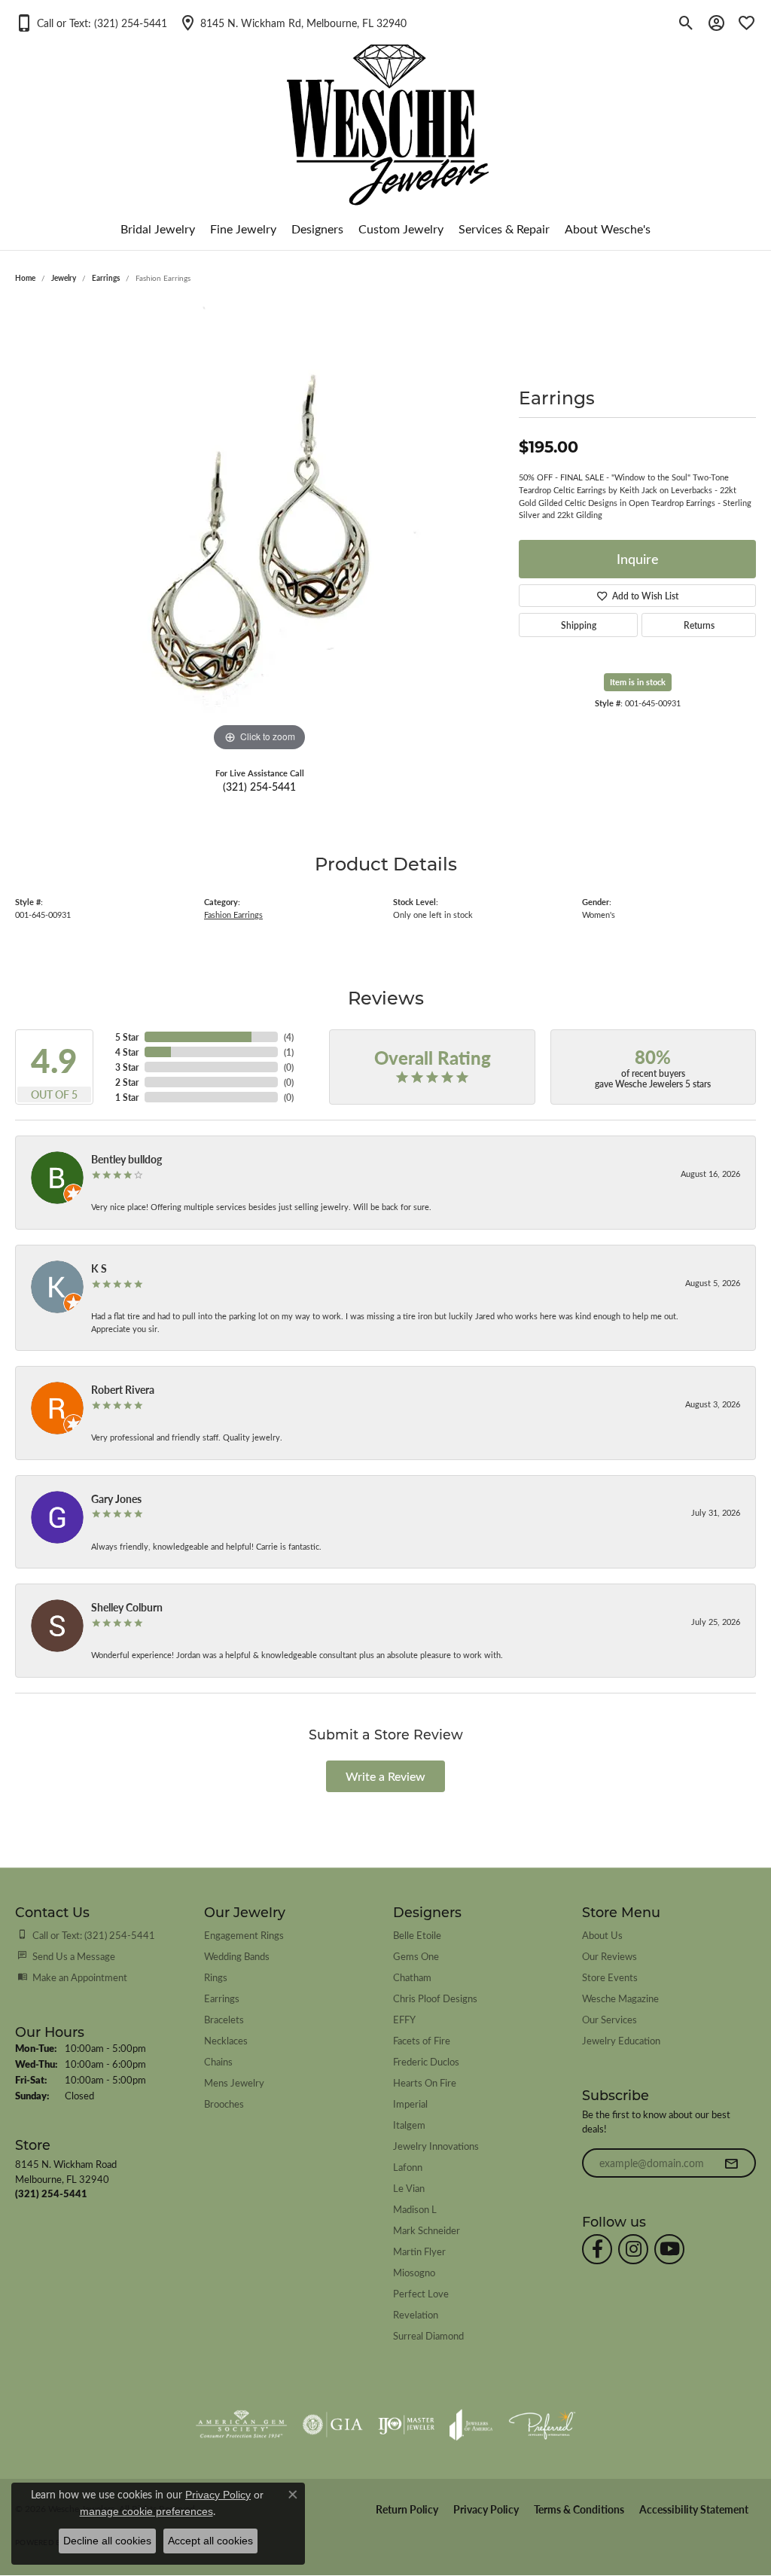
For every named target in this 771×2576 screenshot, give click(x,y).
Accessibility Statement (694, 2509)
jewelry (64, 278)
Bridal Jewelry (158, 229)
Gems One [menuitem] (416, 1956)
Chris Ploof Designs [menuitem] (435, 1998)
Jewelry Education (621, 2040)
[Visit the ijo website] (406, 2425)
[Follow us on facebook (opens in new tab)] (597, 2249)
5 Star (127, 1037)
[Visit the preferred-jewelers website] (542, 2425)
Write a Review (385, 1776)
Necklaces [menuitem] (226, 2040)
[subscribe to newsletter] (731, 2163)
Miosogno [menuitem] (414, 2272)
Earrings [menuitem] (222, 1998)
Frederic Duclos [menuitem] (426, 2061)
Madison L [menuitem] (415, 2209)
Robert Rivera (123, 1389)
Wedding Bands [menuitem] (237, 1956)
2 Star (127, 1082)
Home (25, 278)
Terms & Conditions (579, 2509)
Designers (317, 229)
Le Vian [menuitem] (409, 2188)
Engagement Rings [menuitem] (244, 1935)
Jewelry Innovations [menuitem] (436, 2146)
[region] (260, 529)
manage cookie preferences (146, 2511)
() (289, 1037)
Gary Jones (116, 1498)
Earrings (106, 278)
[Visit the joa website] (471, 2425)
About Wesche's (608, 229)
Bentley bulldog (126, 1159)
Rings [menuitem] (216, 1977)
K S (99, 1268)
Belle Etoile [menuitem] (417, 1935)
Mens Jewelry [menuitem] (234, 2082)
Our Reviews (609, 1956)
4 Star (127, 1052)
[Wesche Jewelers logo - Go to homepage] (386, 113)
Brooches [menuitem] (224, 2103)
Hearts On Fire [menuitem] (425, 2082)
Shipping (579, 625)
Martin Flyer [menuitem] (419, 2251)
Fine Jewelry (243, 229)
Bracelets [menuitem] (224, 2019)
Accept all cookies (210, 2541)
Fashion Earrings (233, 915)
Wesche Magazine (620, 1998)
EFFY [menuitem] (404, 2019)
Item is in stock (638, 682)
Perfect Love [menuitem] (421, 2293)
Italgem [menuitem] (409, 2125)
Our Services (609, 2019)
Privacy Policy (486, 2509)
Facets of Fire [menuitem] (422, 2040)
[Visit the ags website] (241, 2425)
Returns (699, 625)
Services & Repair (504, 229)
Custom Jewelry (401, 229)
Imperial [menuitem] (410, 2103)
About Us (602, 1935)
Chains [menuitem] (218, 2061)
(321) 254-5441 (259, 786)
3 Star (127, 1067)
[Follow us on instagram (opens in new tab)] (633, 2249)
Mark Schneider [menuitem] (427, 2230)
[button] (91, 23)
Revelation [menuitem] (416, 2314)
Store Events (610, 1977)
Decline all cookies (107, 2541)
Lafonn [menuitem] (408, 2167)
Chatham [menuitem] (412, 1977)
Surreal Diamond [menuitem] (428, 2335)
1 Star (127, 1097)
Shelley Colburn (127, 1607)
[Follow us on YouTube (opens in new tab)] (669, 2249)
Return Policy (407, 2509)
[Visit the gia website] (333, 2425)
